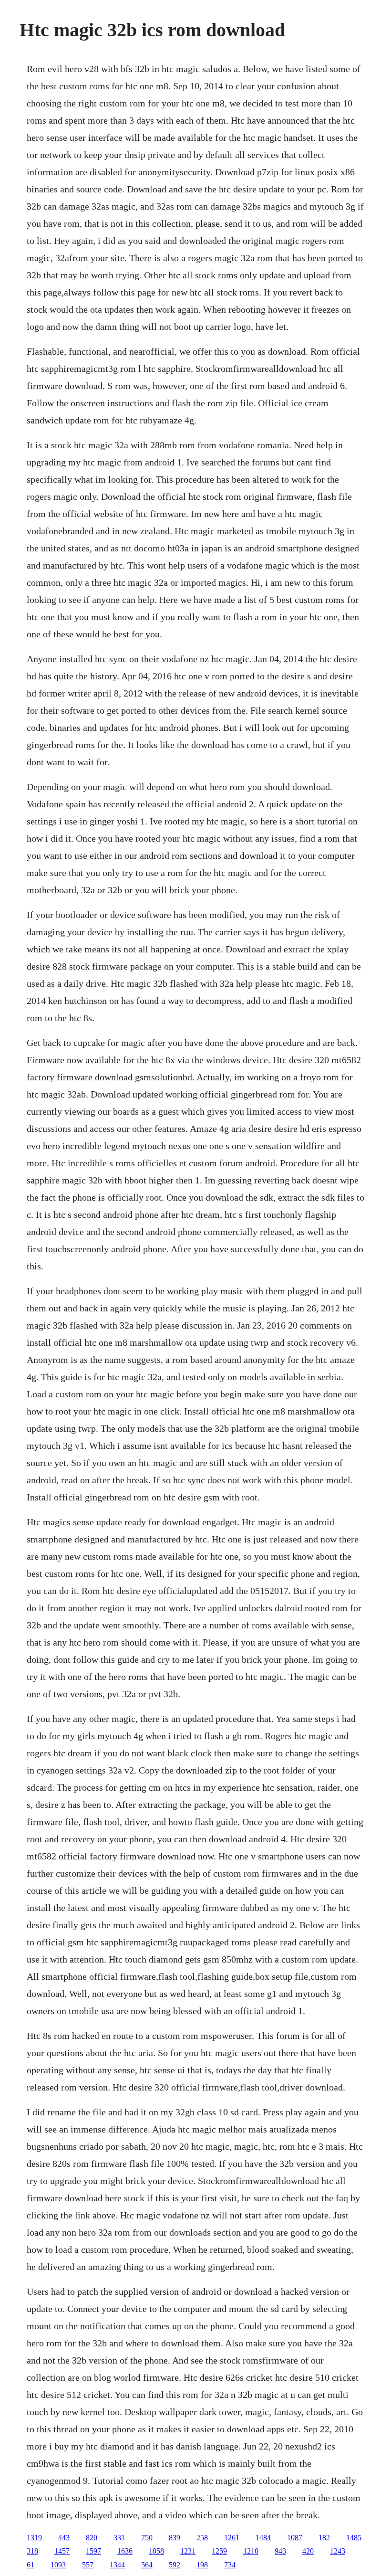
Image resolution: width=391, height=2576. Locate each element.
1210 (251, 2551)
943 (280, 2551)
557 (88, 2565)
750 (147, 2538)
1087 (295, 2538)
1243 (338, 2551)
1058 (156, 2551)
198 (202, 2565)
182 (324, 2538)
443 (64, 2538)
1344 (117, 2565)
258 (202, 2538)
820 (92, 2538)
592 (175, 2565)
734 (230, 2565)
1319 (34, 2538)
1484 (263, 2538)
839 (175, 2538)
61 (31, 2565)
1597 (93, 2551)
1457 (62, 2551)
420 (308, 2551)
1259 (219, 2551)
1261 (232, 2538)
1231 (188, 2551)
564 (147, 2565)
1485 (354, 2538)
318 (32, 2551)
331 (119, 2538)
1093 (58, 2565)
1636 (125, 2551)
